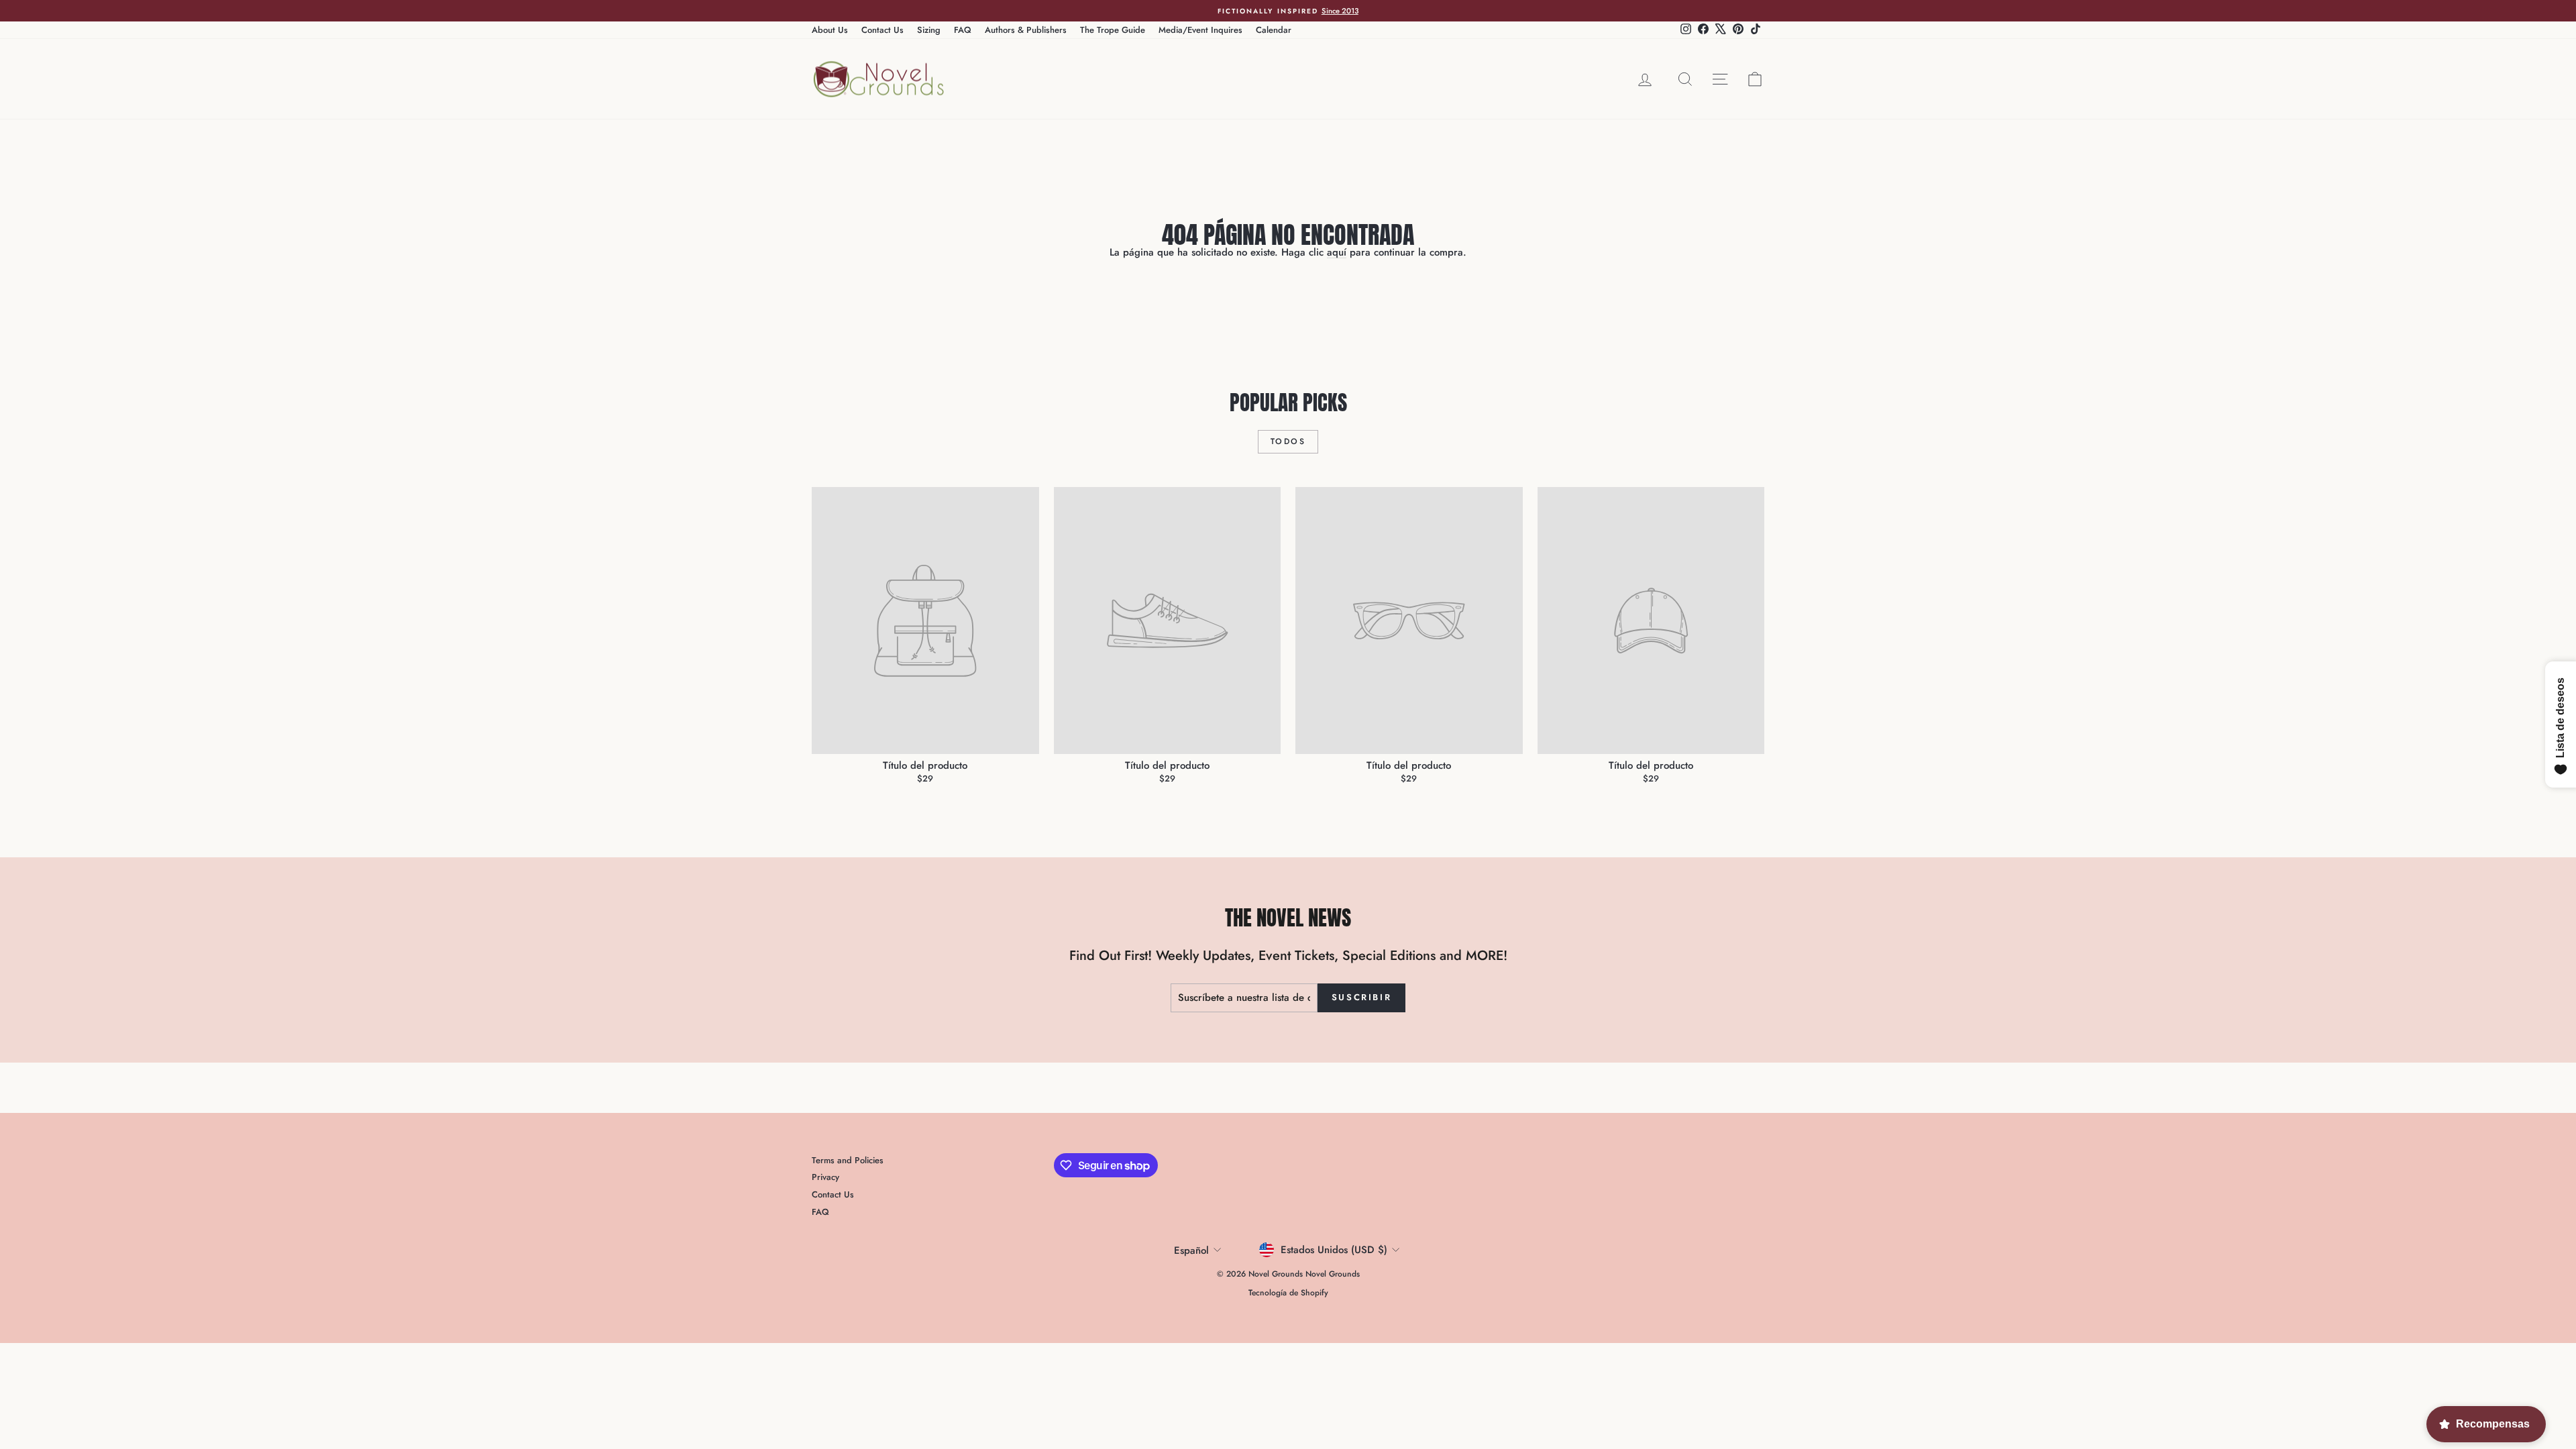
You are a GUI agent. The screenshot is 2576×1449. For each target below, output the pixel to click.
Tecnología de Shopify (1288, 1293)
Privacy (825, 1177)
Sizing (929, 30)
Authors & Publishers (1026, 30)
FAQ (963, 30)
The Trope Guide (1113, 30)
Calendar (1274, 30)
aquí (1337, 252)
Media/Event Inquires (1200, 30)
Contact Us (882, 30)
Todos (1288, 441)
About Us (830, 30)
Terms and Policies (848, 1160)
